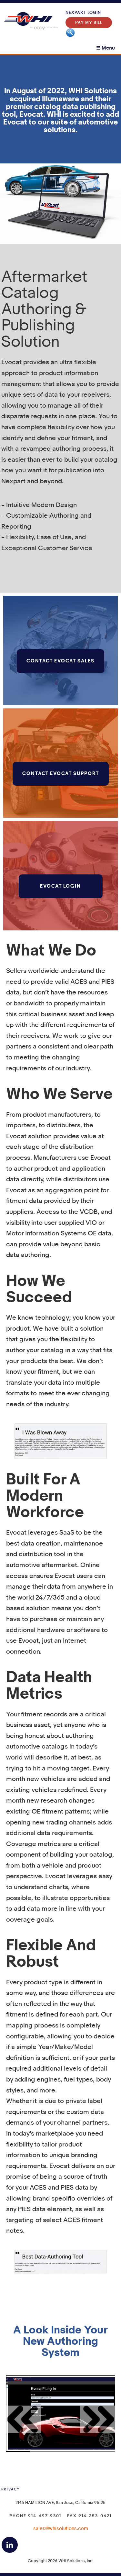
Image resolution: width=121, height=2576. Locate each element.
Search (70, 33)
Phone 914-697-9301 (35, 2516)
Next (97, 2419)
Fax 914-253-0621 (89, 2516)
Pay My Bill (89, 23)
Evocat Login (60, 886)
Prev (24, 2419)
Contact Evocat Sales (60, 661)
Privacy (10, 2489)
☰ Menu (106, 48)
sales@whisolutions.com (61, 2529)
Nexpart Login (83, 13)
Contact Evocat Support (61, 774)
